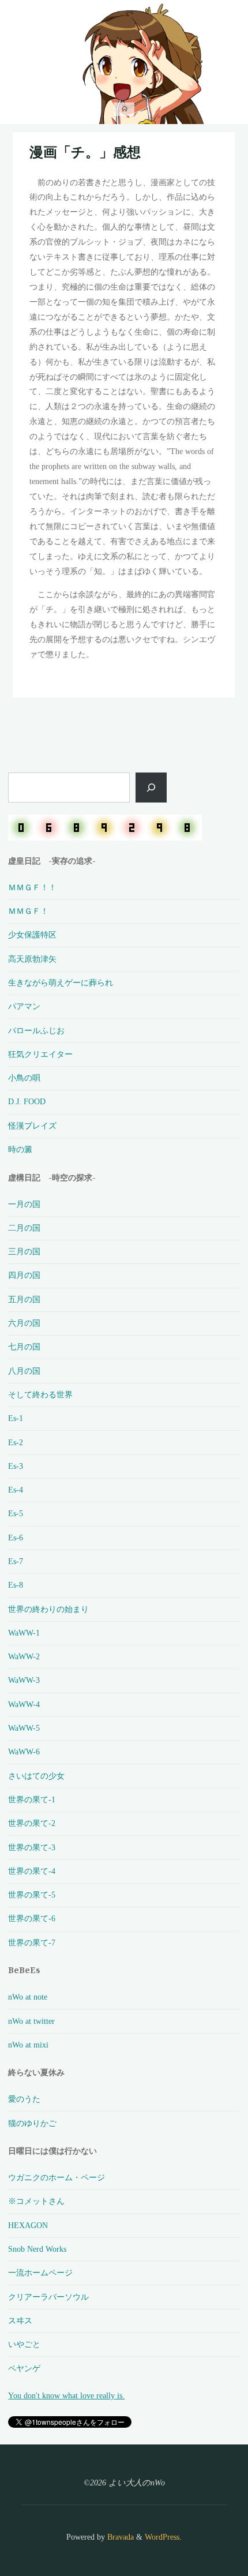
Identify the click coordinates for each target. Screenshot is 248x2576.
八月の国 (24, 1371)
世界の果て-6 (32, 1918)
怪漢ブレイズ (32, 1126)
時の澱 (20, 1149)
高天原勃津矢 (32, 959)
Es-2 (16, 1442)
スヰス (20, 2320)
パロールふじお (36, 1030)
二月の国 (24, 1228)
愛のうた (24, 2099)
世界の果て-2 (32, 1823)
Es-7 (16, 1561)
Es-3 (16, 1466)
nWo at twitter (31, 2021)
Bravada (119, 2537)
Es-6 (16, 1538)
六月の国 (24, 1323)
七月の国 (24, 1347)
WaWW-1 (24, 1633)
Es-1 (16, 1418)
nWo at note (28, 1997)
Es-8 (16, 1585)
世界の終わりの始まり (48, 1609)
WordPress (162, 2537)
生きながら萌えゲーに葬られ (61, 983)
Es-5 (16, 1513)
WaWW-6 (24, 1752)
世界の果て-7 (32, 1943)
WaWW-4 (24, 1704)
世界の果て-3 (32, 1847)
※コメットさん (36, 2201)
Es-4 (16, 1490)
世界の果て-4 (32, 1871)
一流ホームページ (40, 2273)
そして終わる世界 (40, 1394)
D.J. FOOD (27, 1101)
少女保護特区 (32, 935)
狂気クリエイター (40, 1054)
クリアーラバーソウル (48, 2297)
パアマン (24, 1006)
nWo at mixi (28, 2045)
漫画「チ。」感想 (85, 152)
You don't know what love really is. (66, 2395)
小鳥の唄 (24, 1078)
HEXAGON (28, 2225)
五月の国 (24, 1299)
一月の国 (24, 1204)
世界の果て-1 (32, 1799)
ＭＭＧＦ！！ (32, 887)
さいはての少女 (36, 1776)
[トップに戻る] (203, 2531)
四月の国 (24, 1275)
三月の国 (24, 1251)
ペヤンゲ (24, 2368)
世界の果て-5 (32, 1895)
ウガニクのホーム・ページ (57, 2177)
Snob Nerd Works (37, 2249)
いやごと (24, 2344)
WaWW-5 (24, 1728)
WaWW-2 (24, 1656)
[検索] (151, 788)
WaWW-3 (24, 1680)
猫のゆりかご (32, 2123)
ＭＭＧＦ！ (28, 911)
